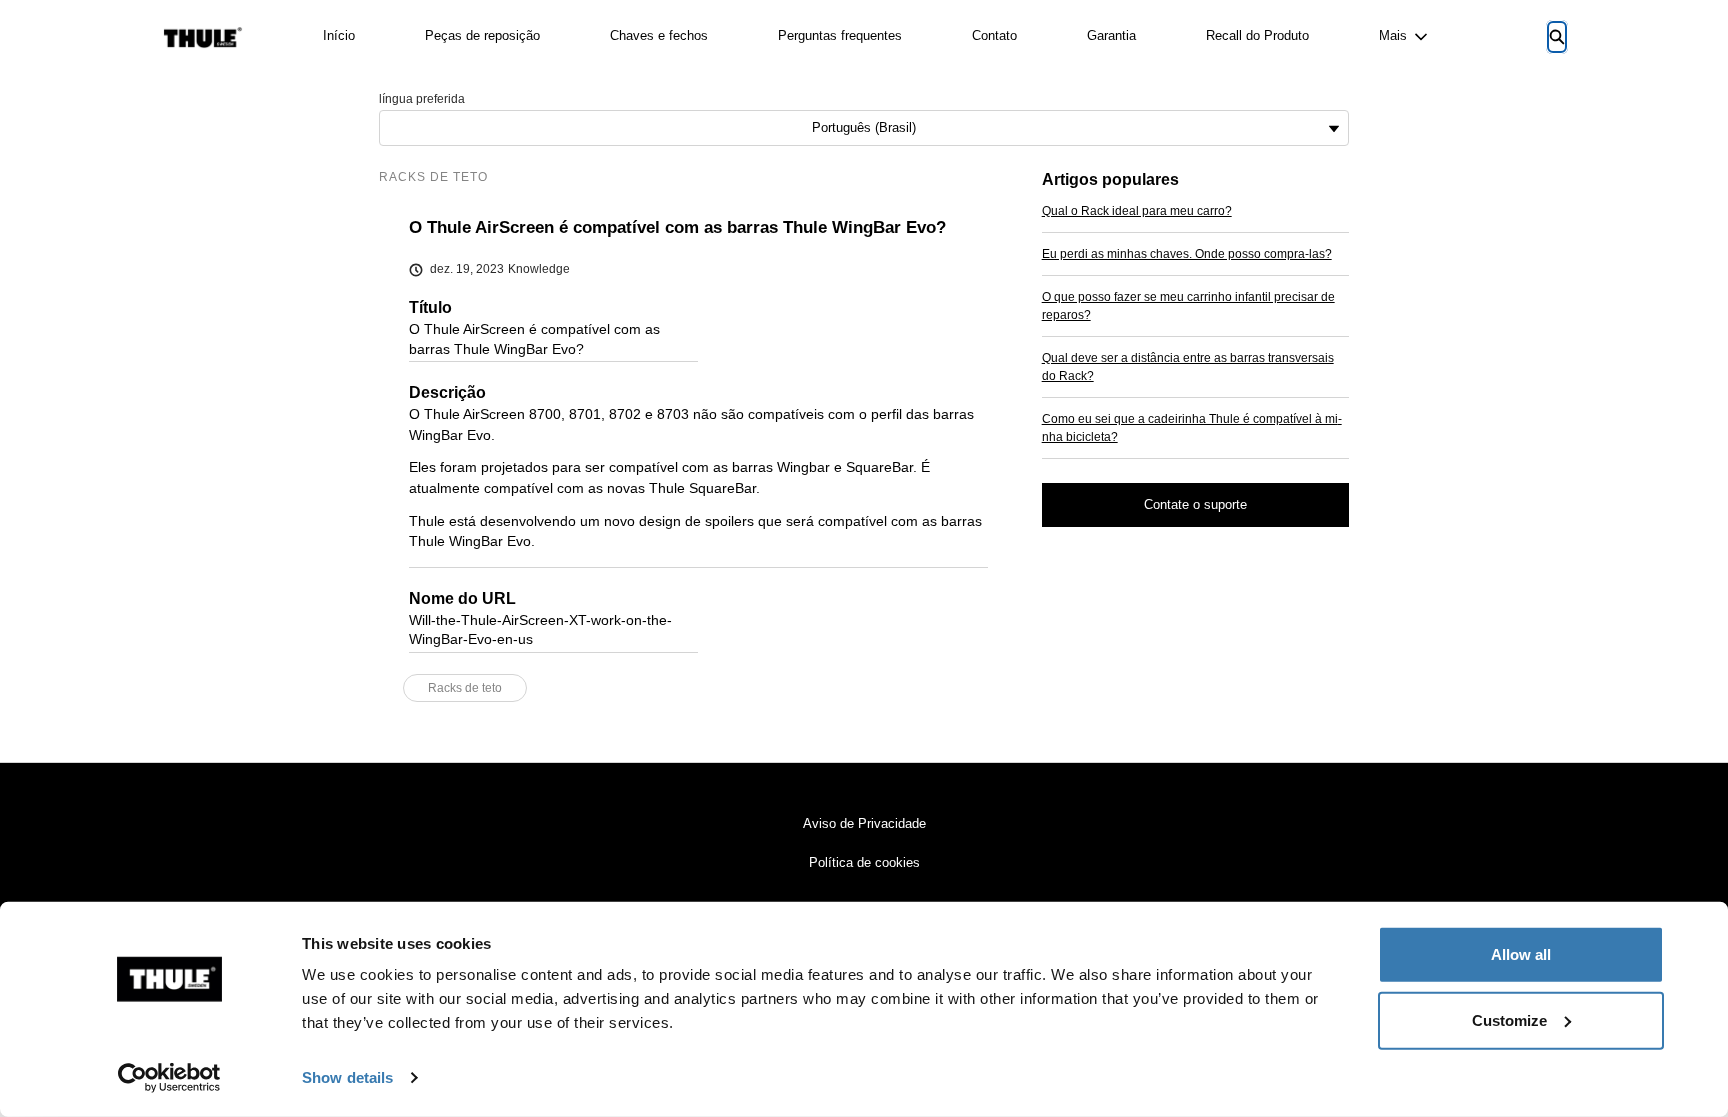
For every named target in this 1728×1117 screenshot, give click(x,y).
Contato (994, 35)
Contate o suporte (1195, 504)
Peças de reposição (482, 35)
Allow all (1521, 954)
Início (339, 35)
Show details (347, 1077)
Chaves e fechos (659, 35)
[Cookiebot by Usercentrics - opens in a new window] (169, 1078)
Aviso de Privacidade (864, 823)
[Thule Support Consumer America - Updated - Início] (203, 37)
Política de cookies (864, 862)
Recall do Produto (1257, 35)
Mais (1393, 35)
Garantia (1111, 35)
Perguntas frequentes (840, 35)
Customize (1509, 1019)
